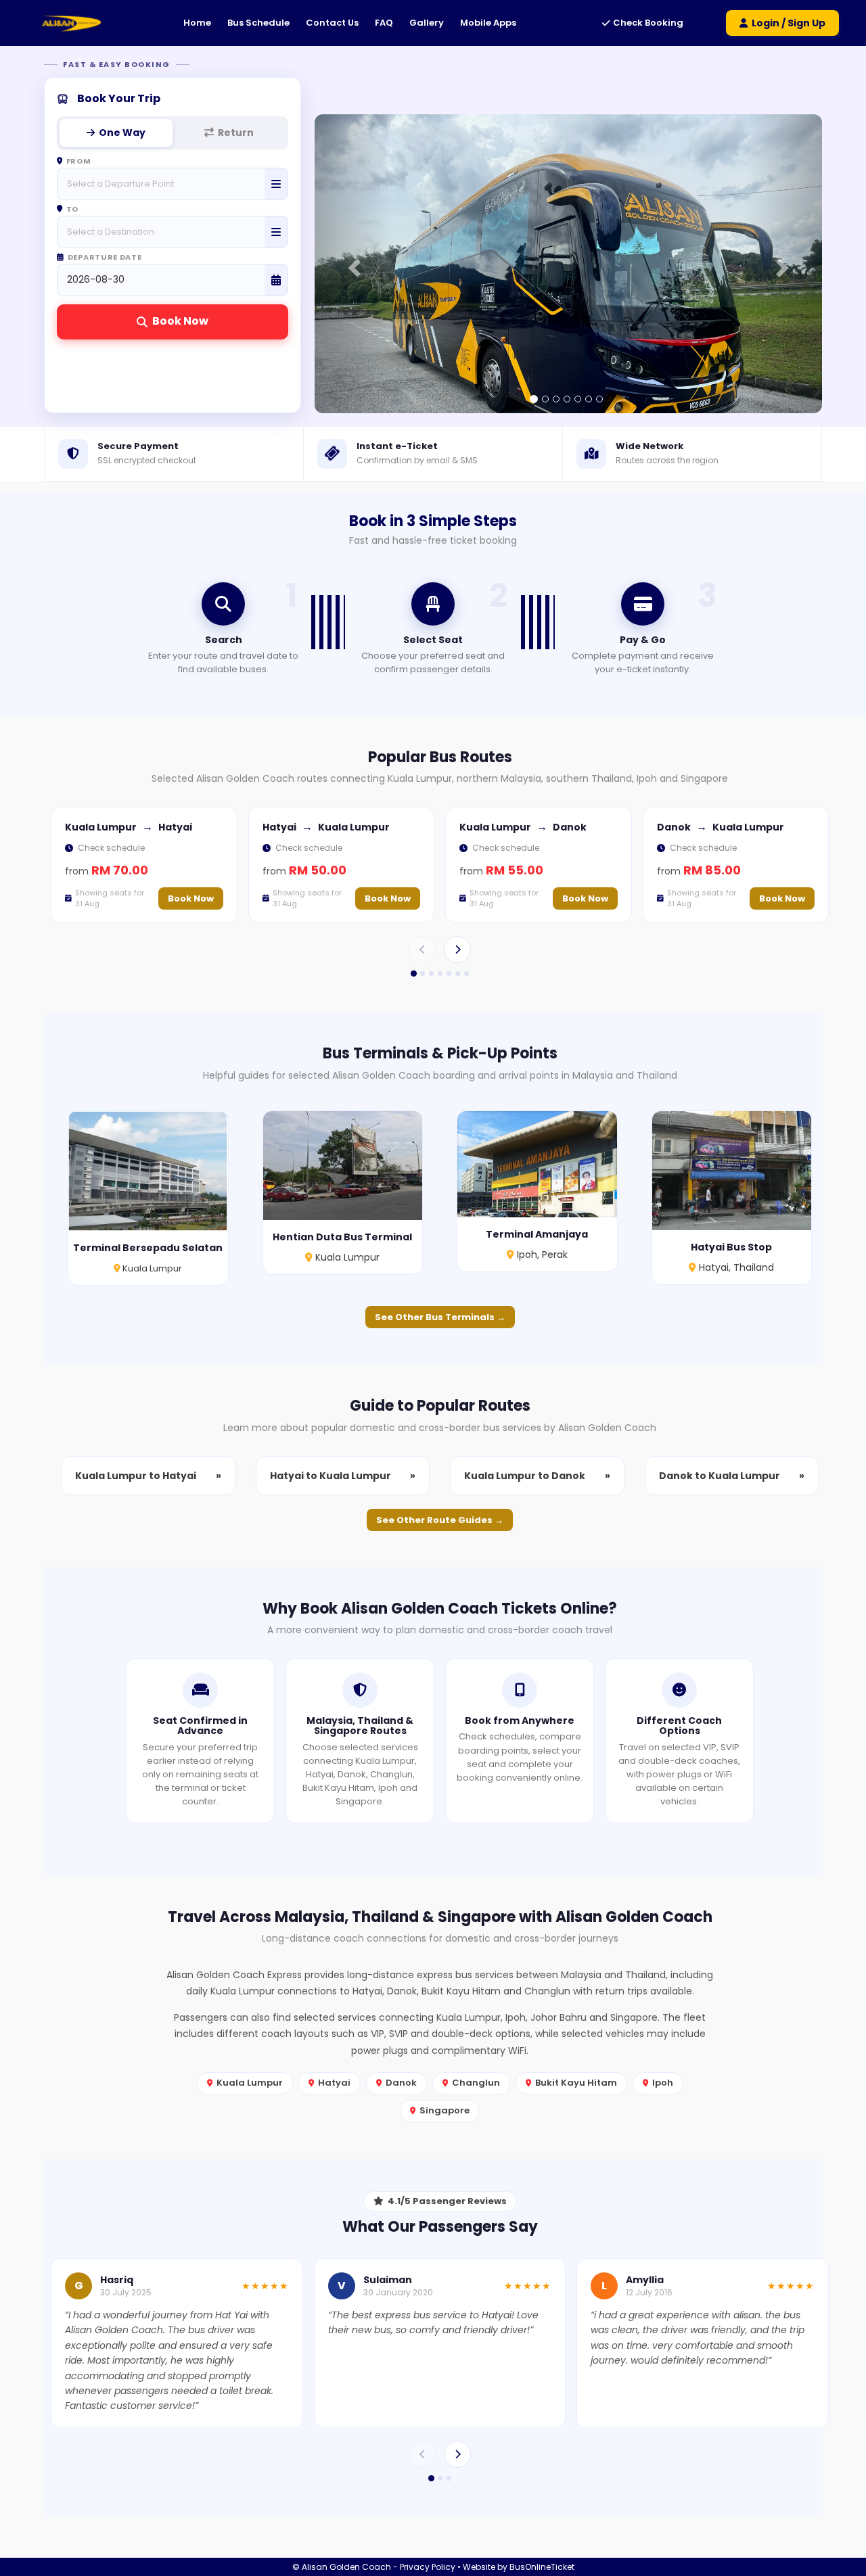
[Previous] (422, 950)
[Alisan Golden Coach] (71, 23)
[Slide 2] (423, 974)
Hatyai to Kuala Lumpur (343, 1476)
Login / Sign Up (789, 23)
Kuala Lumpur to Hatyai (148, 1476)
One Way (122, 133)
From (79, 162)
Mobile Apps (488, 23)
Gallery (427, 23)
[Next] (457, 950)
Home (197, 23)
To (72, 210)
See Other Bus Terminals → (440, 1317)
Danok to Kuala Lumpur (732, 1476)
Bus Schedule (258, 23)
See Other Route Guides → (440, 1520)
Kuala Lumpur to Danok (537, 1476)
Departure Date (105, 258)
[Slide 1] (413, 974)
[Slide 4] (440, 974)
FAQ (384, 23)
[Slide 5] (449, 974)
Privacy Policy (428, 2567)
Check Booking (648, 23)
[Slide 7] (466, 974)
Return (236, 133)
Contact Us (332, 23)
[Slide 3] (431, 974)
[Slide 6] (458, 974)
